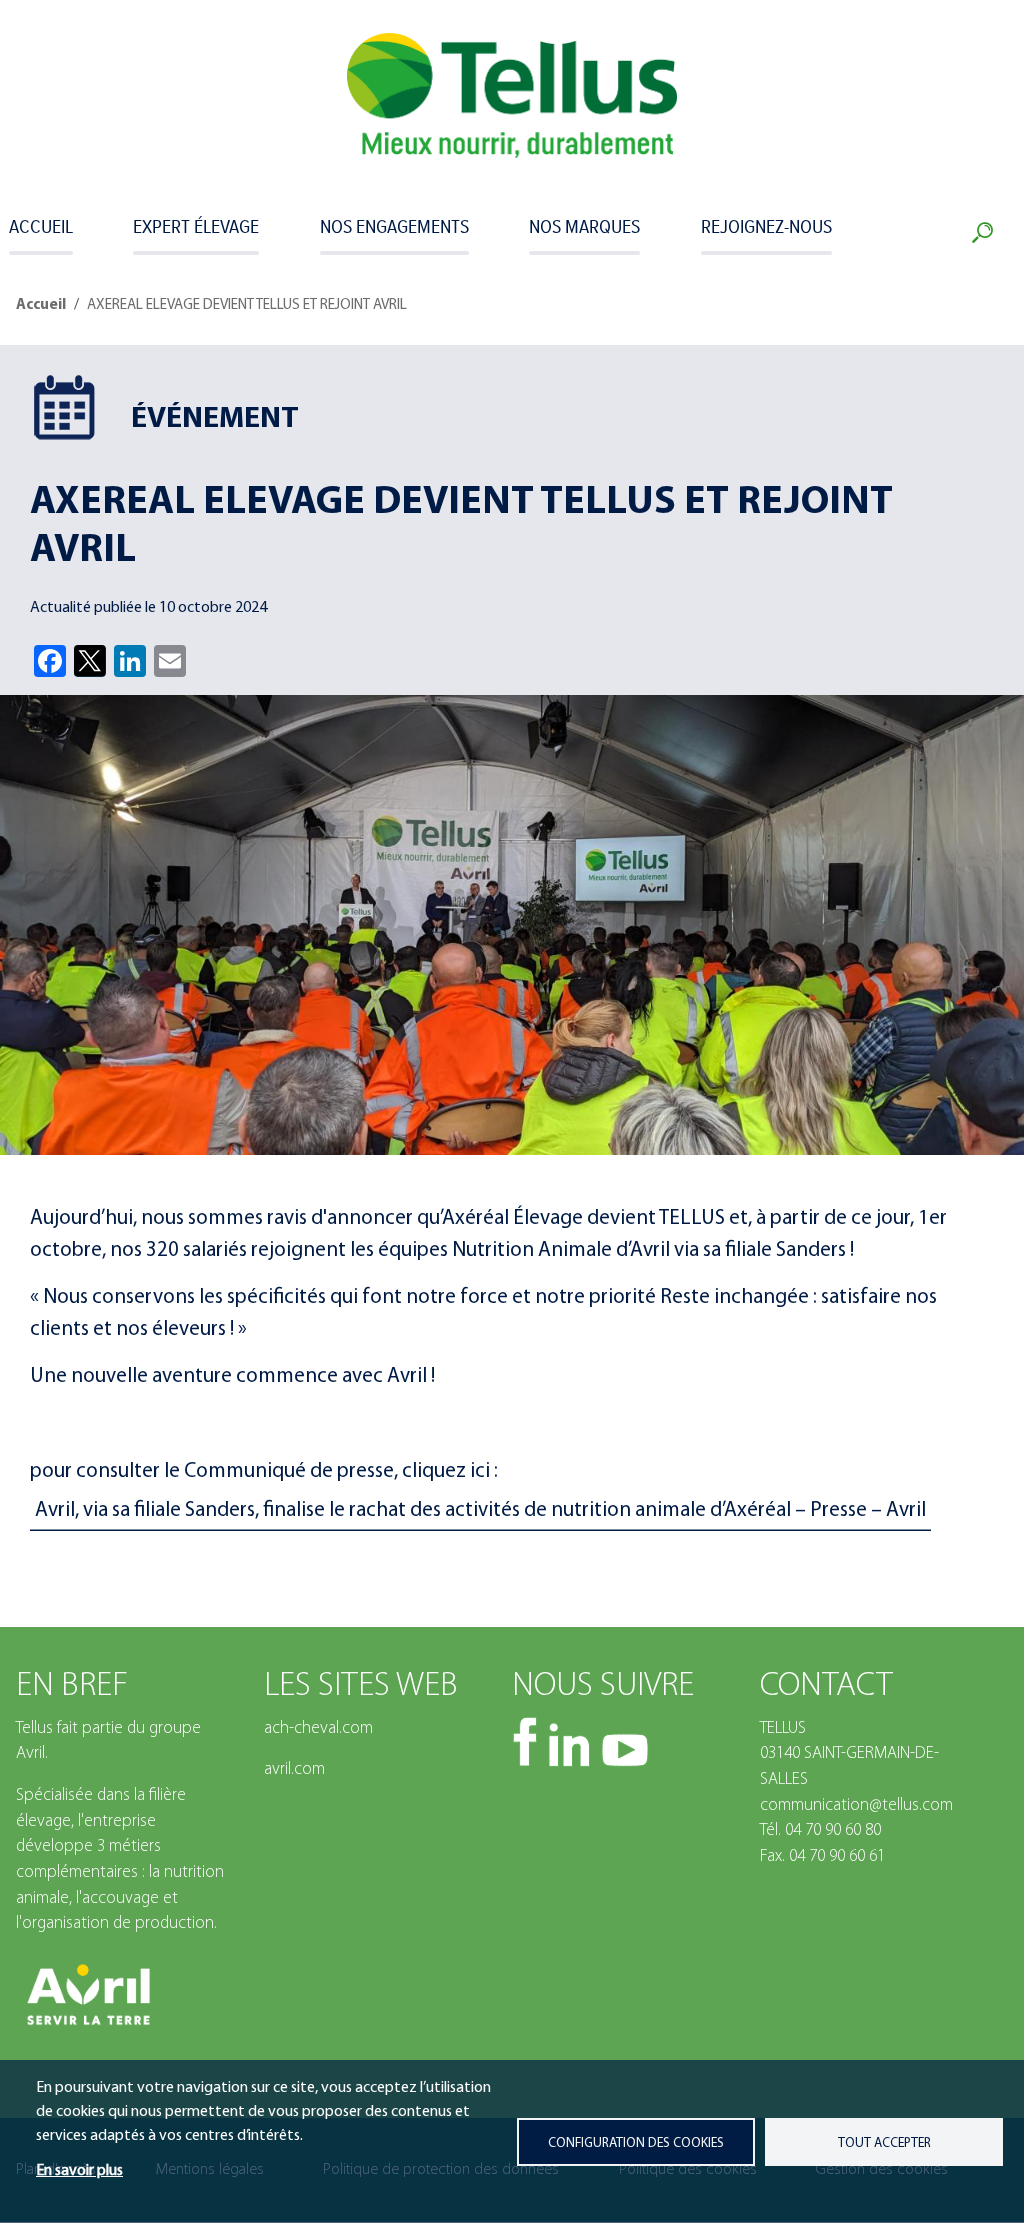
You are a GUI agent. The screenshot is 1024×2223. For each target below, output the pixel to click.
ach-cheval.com (318, 1728)
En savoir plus (79, 2171)
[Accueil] (512, 95)
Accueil (41, 226)
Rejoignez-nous (766, 226)
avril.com (294, 1769)
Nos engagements (394, 226)
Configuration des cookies (636, 2143)
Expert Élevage (196, 226)
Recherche (986, 233)
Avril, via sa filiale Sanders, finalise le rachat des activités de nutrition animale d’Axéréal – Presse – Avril (480, 1510)
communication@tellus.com (856, 1805)
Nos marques (584, 226)
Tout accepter (884, 2143)
